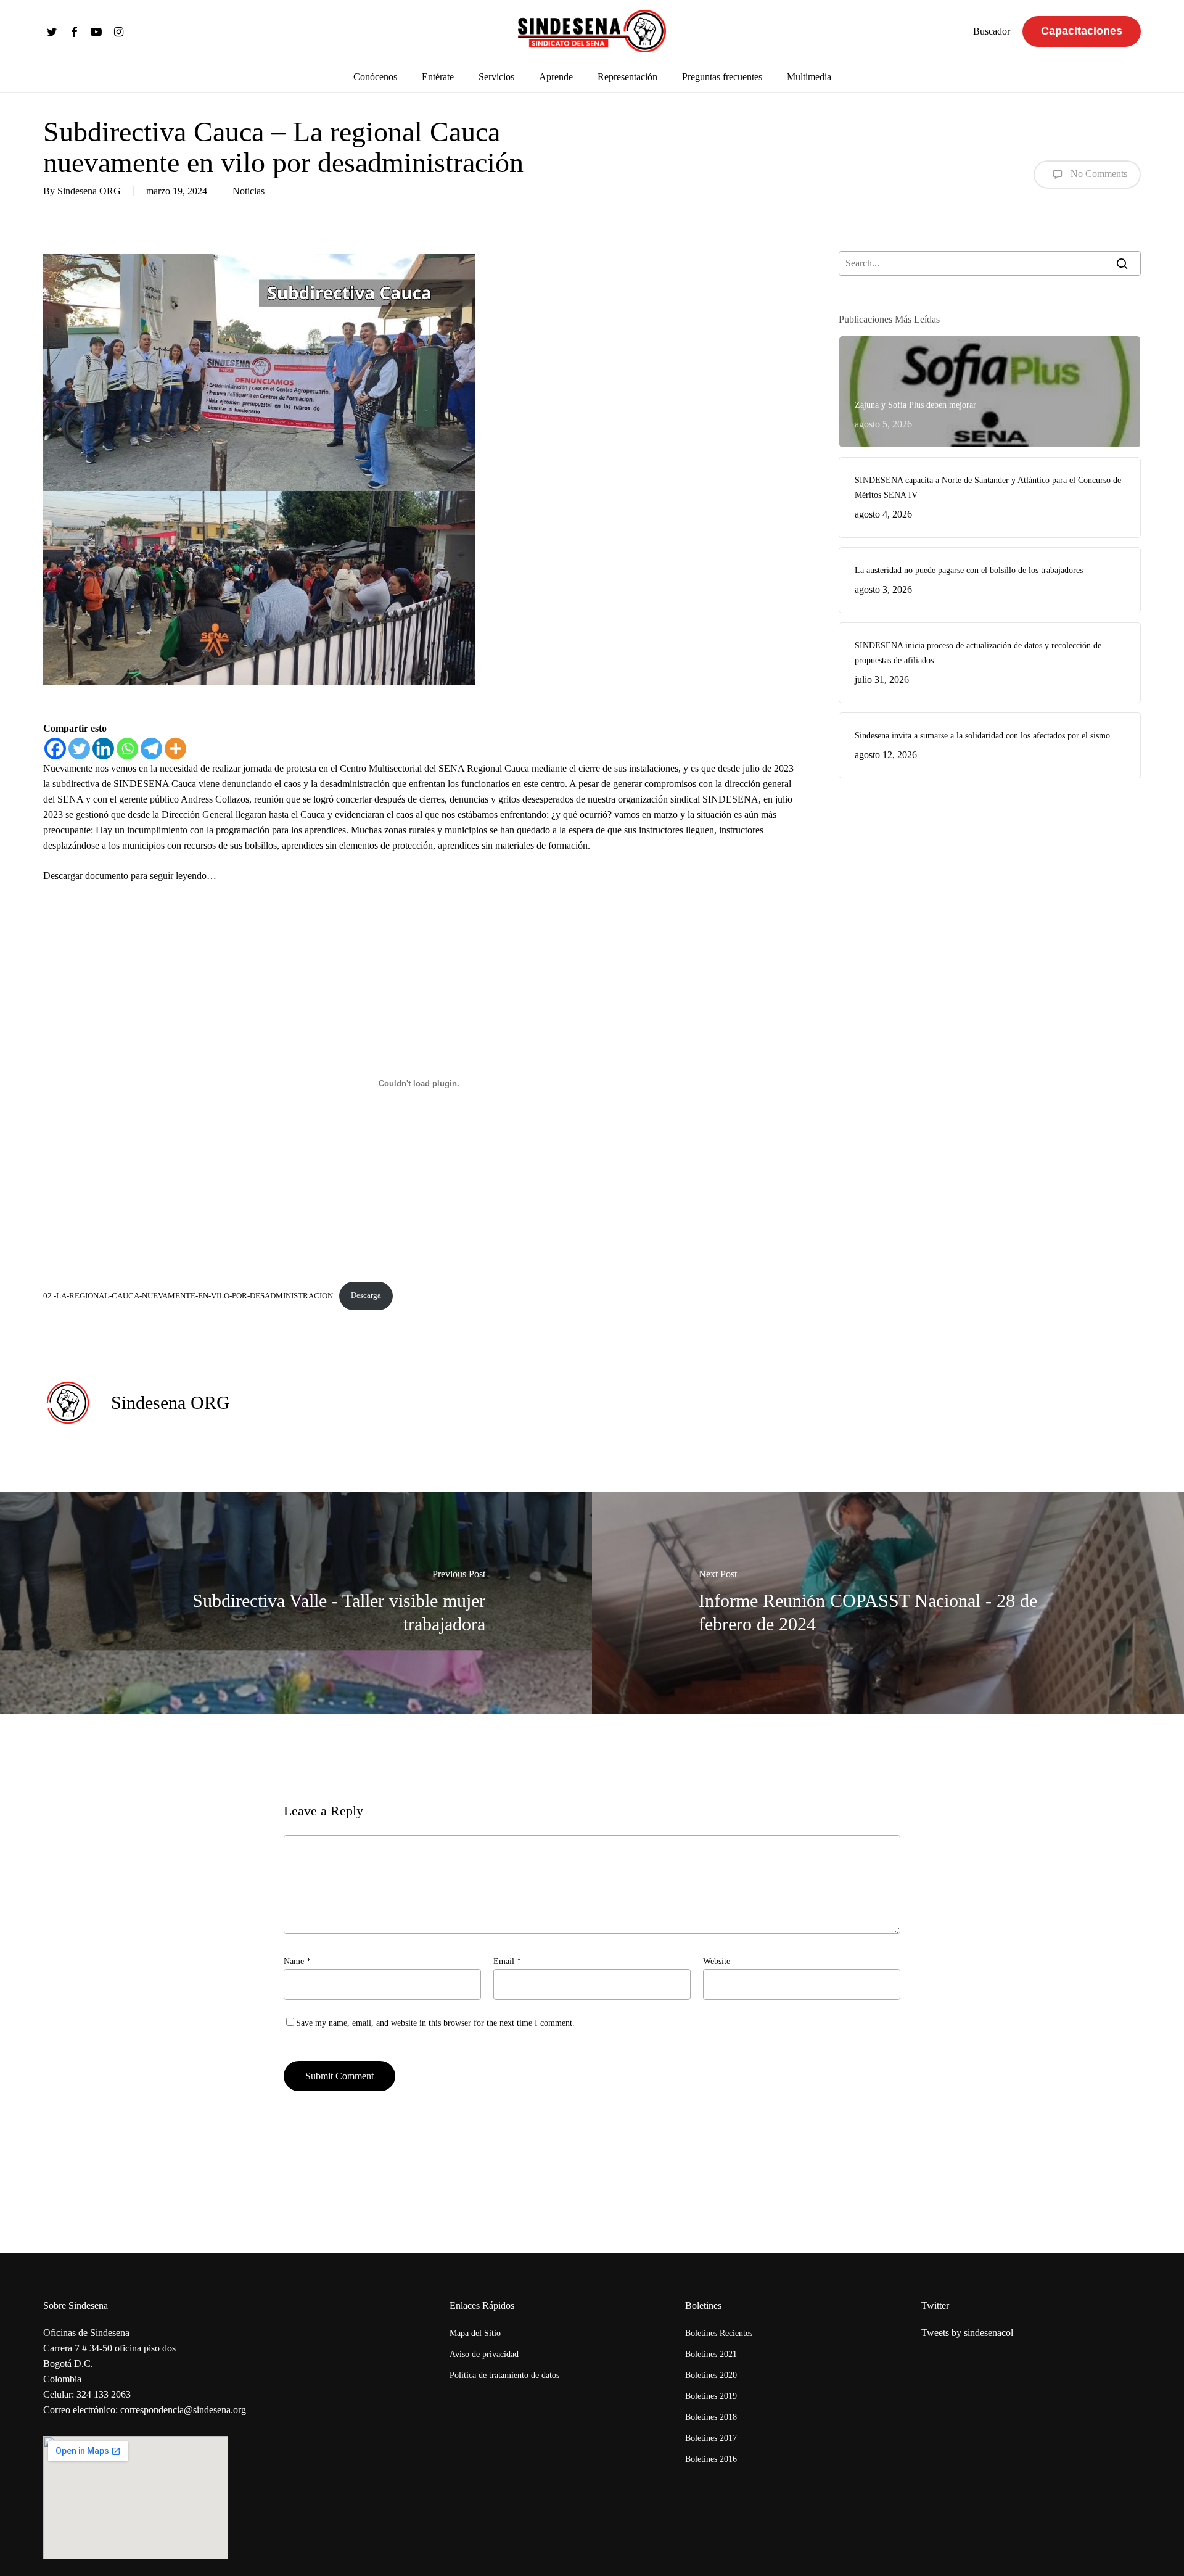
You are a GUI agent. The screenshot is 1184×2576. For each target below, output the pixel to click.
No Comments (1098, 173)
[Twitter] (79, 749)
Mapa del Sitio (475, 2333)
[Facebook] (55, 749)
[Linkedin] (103, 749)
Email (507, 1961)
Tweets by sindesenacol (967, 2333)
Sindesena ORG (89, 191)
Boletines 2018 (711, 2417)
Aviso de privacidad (484, 2354)
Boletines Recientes (719, 2333)
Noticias (249, 191)
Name (297, 1961)
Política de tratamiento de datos (504, 2375)
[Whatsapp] (127, 749)
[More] (175, 749)
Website (717, 1961)
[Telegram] (151, 749)
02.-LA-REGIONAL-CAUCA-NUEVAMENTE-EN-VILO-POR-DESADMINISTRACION (188, 1295)
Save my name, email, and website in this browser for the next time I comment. (435, 2023)
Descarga (366, 1295)
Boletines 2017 (711, 2438)
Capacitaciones (1082, 31)
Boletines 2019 (711, 2396)
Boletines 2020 (711, 2375)
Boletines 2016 (711, 2459)
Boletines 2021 (711, 2354)
